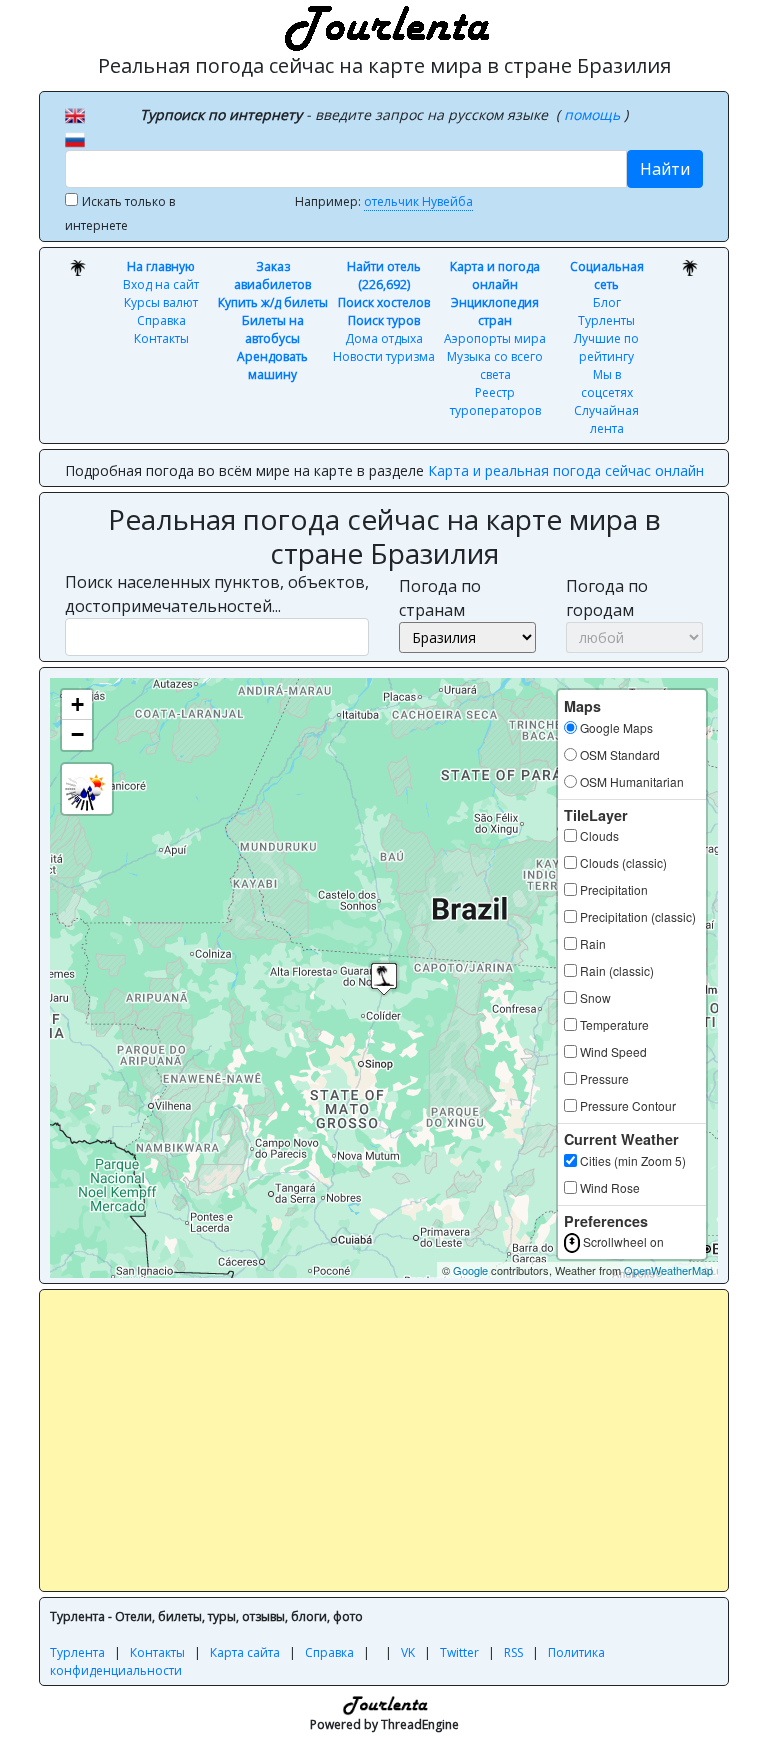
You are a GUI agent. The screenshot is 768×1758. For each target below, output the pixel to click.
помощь (594, 114)
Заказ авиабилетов (272, 275)
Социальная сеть (607, 275)
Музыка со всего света (495, 365)
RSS (513, 1652)
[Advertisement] (409, 1440)
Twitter (459, 1652)
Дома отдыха (384, 338)
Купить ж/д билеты (273, 302)
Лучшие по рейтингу (606, 347)
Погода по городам (607, 598)
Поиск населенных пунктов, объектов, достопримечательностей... (217, 594)
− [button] (77, 734)
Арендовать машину (272, 365)
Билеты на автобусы (273, 329)
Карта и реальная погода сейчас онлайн (566, 470)
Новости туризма (384, 356)
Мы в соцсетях (607, 383)
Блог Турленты (606, 311)
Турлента (77, 1652)
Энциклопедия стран (495, 311)
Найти (665, 169)
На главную (161, 266)
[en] (75, 114)
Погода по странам (440, 598)
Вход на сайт (161, 284)
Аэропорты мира (495, 338)
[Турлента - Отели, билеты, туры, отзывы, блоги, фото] (384, 25)
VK (408, 1652)
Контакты (161, 338)
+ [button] (77, 704)
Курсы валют (161, 302)
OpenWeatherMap (668, 1270)
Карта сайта (245, 1652)
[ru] (75, 138)
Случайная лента (606, 419)
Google (470, 1270)
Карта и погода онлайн (495, 275)
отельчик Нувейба (418, 201)
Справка (161, 320)
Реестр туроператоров (495, 401)
